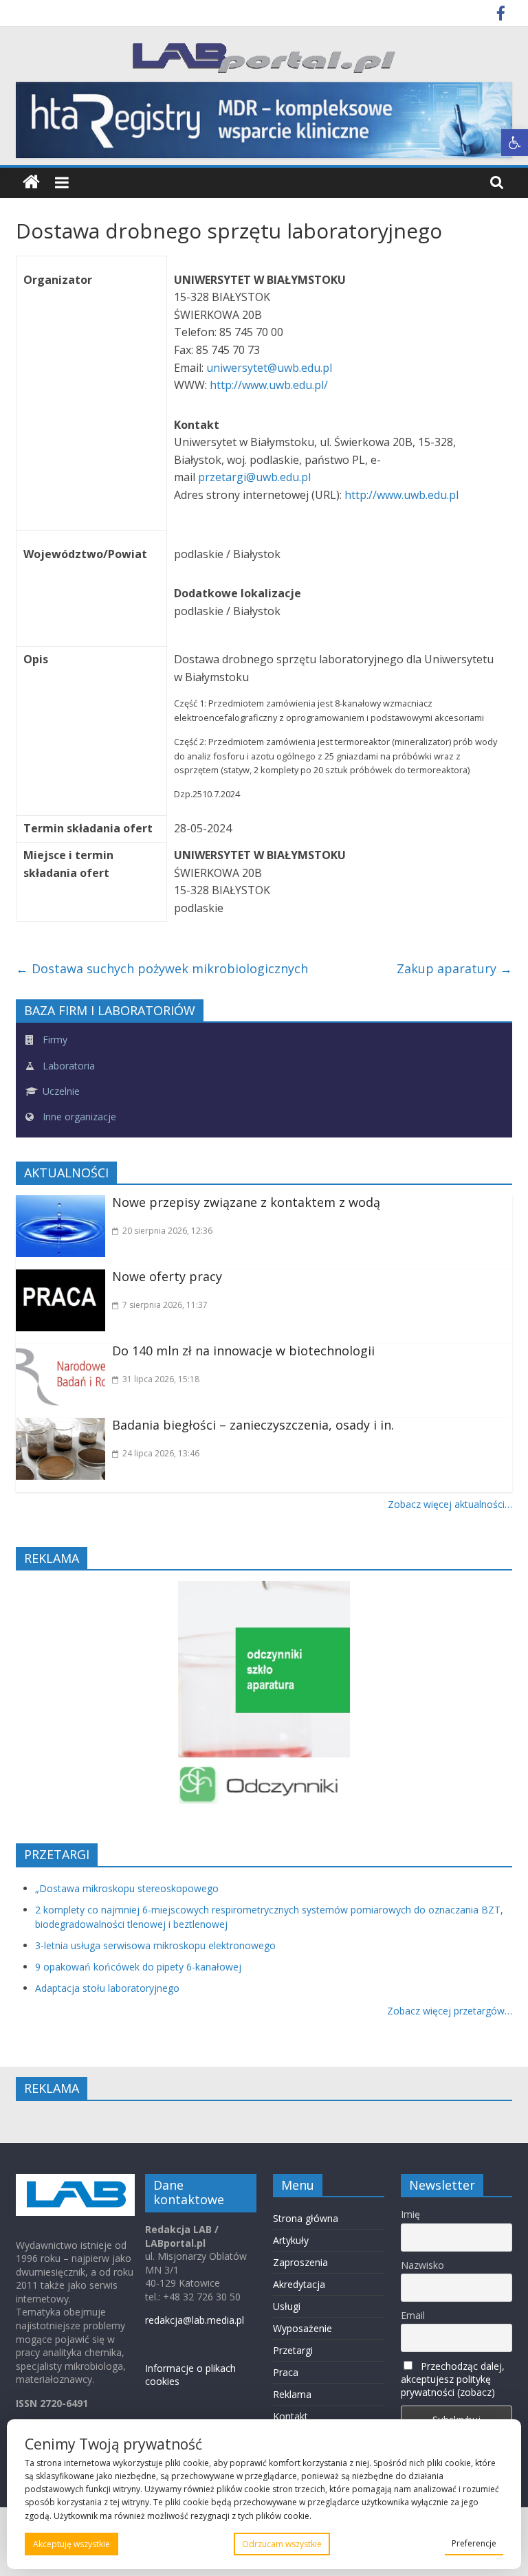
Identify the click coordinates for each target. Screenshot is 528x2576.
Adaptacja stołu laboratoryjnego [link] (107, 1988)
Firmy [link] (54, 1040)
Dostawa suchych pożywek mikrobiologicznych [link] (162, 968)
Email (413, 2315)
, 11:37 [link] (165, 1305)
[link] (515, 143)
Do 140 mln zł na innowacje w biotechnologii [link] (243, 1351)
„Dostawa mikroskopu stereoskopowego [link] (127, 1888)
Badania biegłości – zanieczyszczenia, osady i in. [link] (253, 1425)
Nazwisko (422, 2265)
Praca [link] (286, 2372)
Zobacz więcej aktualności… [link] (450, 1504)
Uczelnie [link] (60, 1091)
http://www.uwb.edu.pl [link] (401, 495)
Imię (410, 2214)
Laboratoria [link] (67, 1066)
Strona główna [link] (306, 2218)
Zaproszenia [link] (300, 2262)
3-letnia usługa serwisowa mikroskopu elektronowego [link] (155, 1945)
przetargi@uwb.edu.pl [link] (256, 477)
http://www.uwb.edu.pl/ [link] (269, 385)
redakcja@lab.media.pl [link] (195, 2320)
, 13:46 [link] (161, 1453)
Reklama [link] (292, 2394)
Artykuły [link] (291, 2240)
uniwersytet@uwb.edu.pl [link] (271, 368)
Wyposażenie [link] (302, 2328)
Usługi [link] (287, 2306)
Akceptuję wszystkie (71, 2544)
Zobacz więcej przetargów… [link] (450, 2011)
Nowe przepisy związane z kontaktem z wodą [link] (246, 1202)
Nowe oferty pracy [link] (167, 1276)
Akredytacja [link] (299, 2284)
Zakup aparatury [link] (454, 968)
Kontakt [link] (290, 2416)
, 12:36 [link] (167, 1231)
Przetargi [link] (293, 2350)
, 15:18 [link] (161, 1379)
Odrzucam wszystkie (282, 2544)
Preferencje (474, 2543)
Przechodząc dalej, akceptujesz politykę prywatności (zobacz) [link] (453, 2379)
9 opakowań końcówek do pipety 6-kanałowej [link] (138, 1967)
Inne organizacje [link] (78, 1117)
